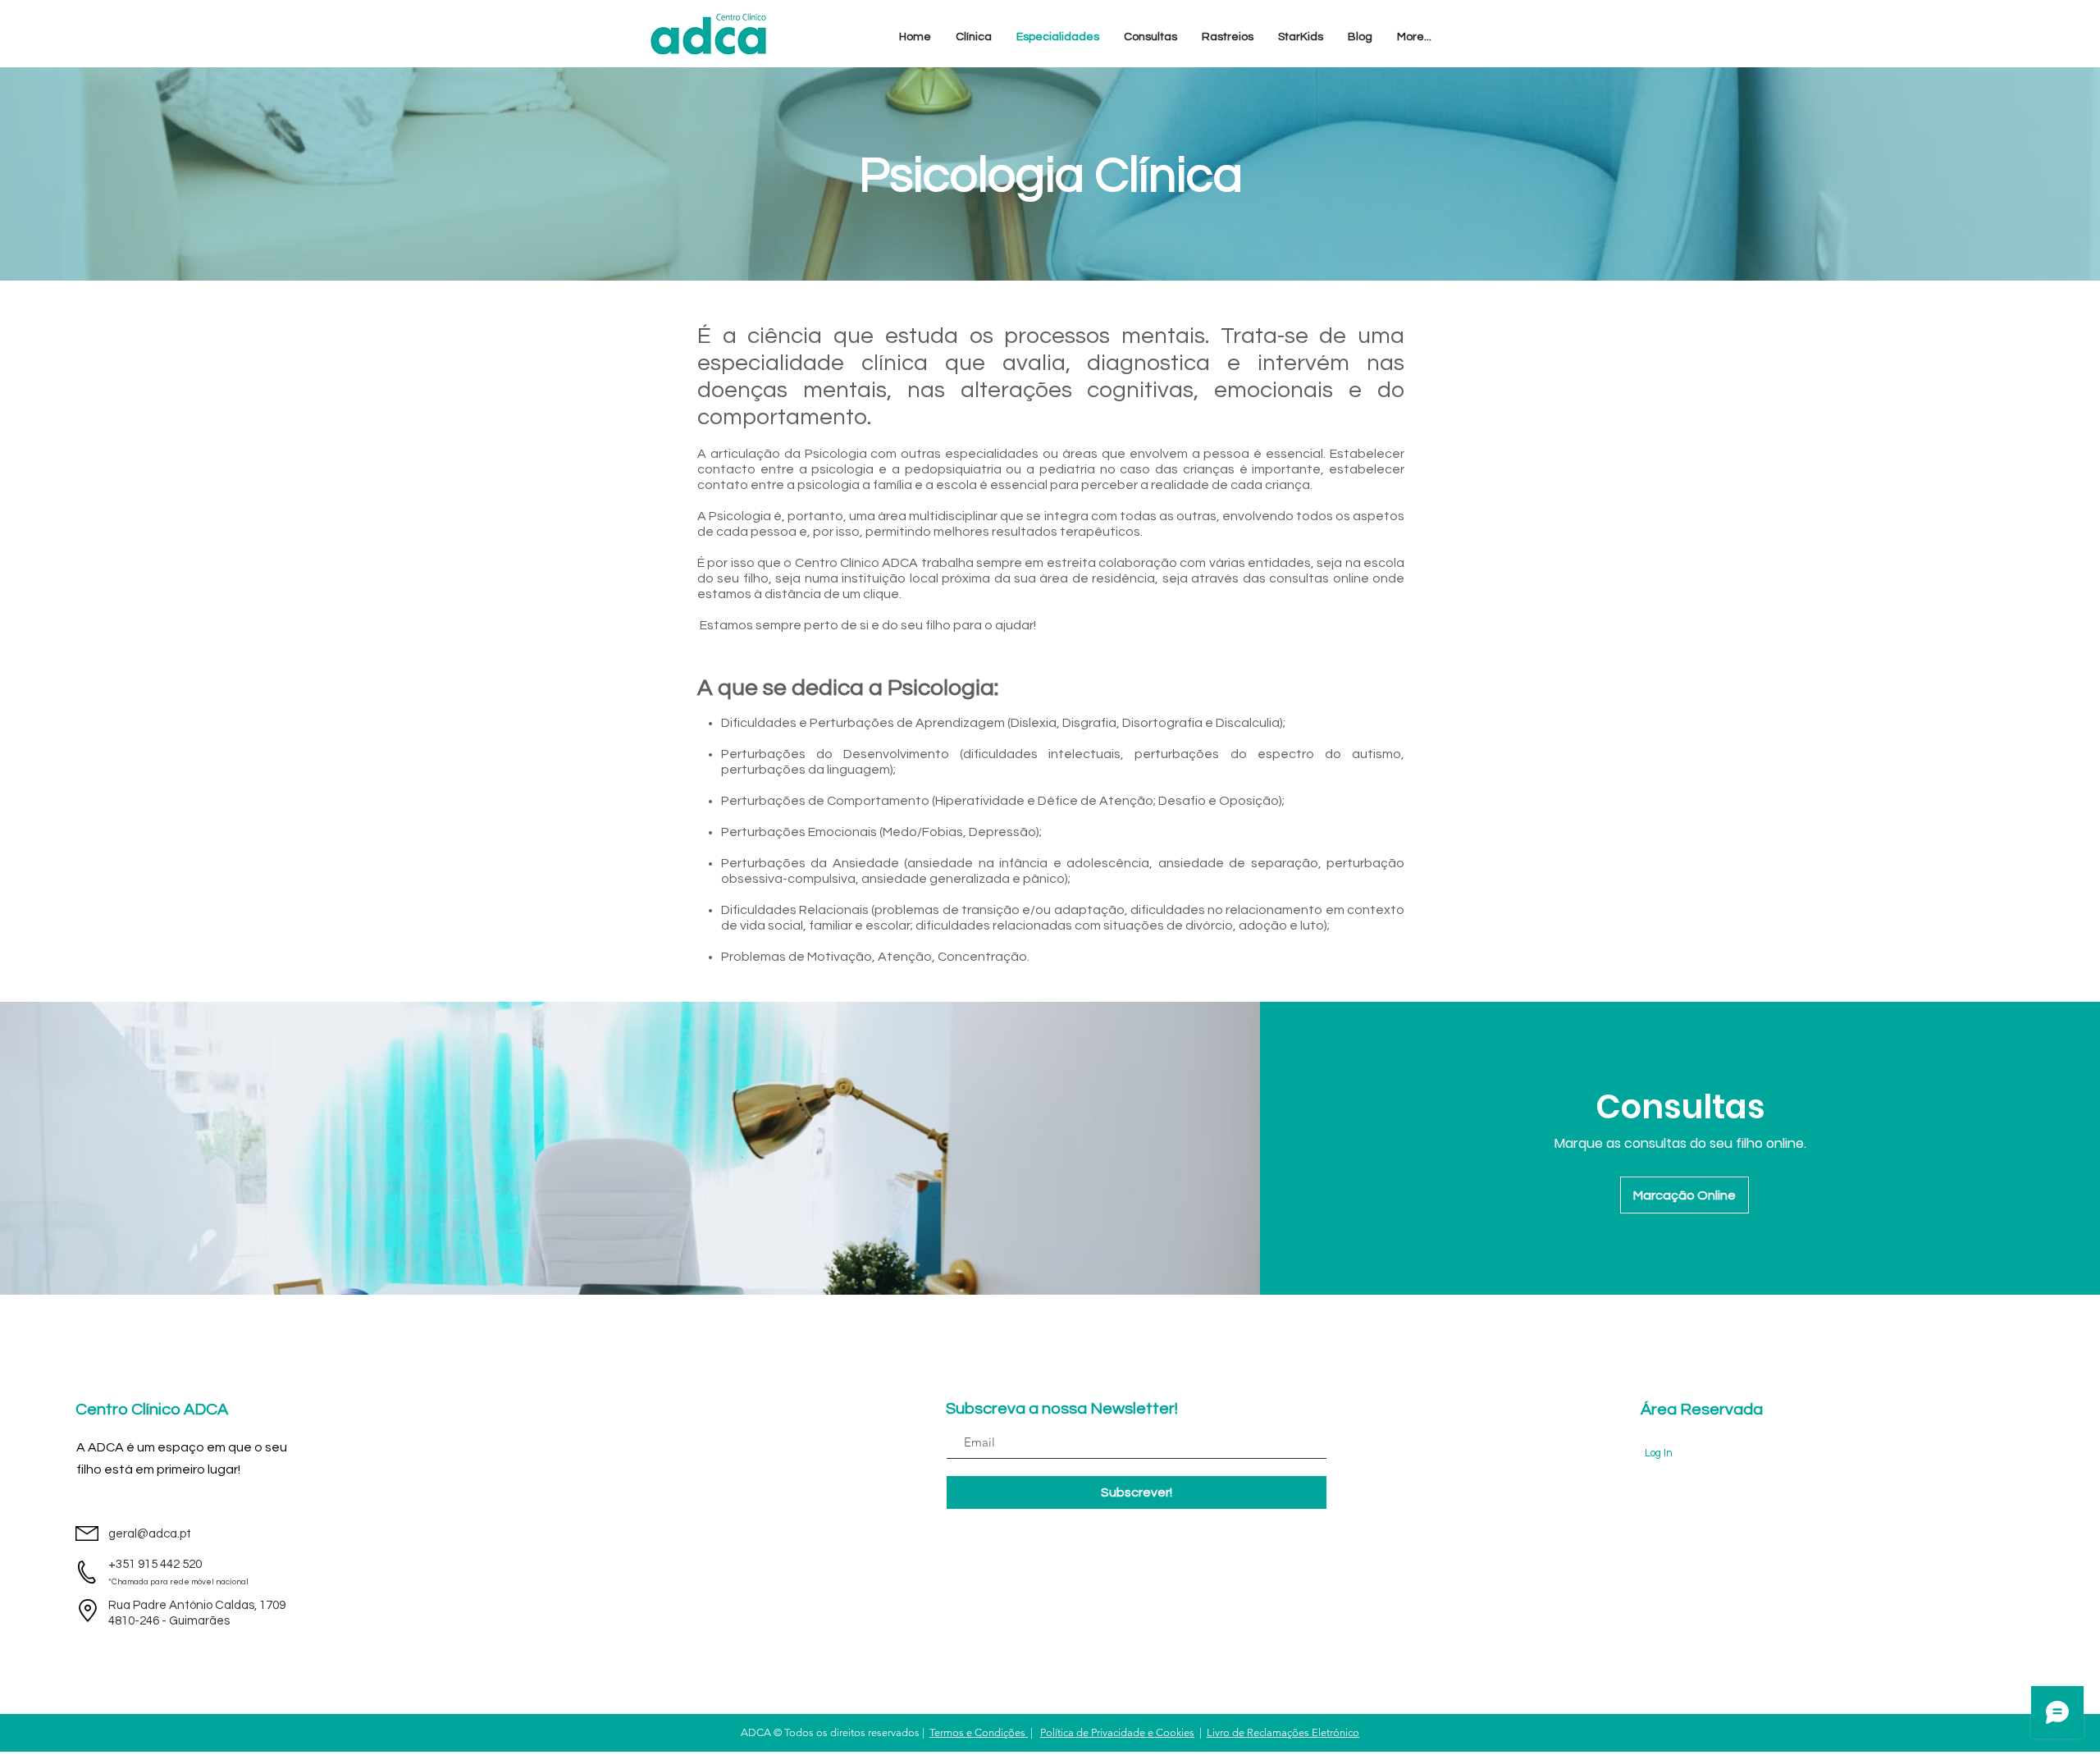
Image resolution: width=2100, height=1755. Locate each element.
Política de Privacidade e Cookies (1117, 1732)
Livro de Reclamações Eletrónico (1283, 1732)
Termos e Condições (979, 1732)
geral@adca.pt (150, 1534)
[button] (974, 37)
